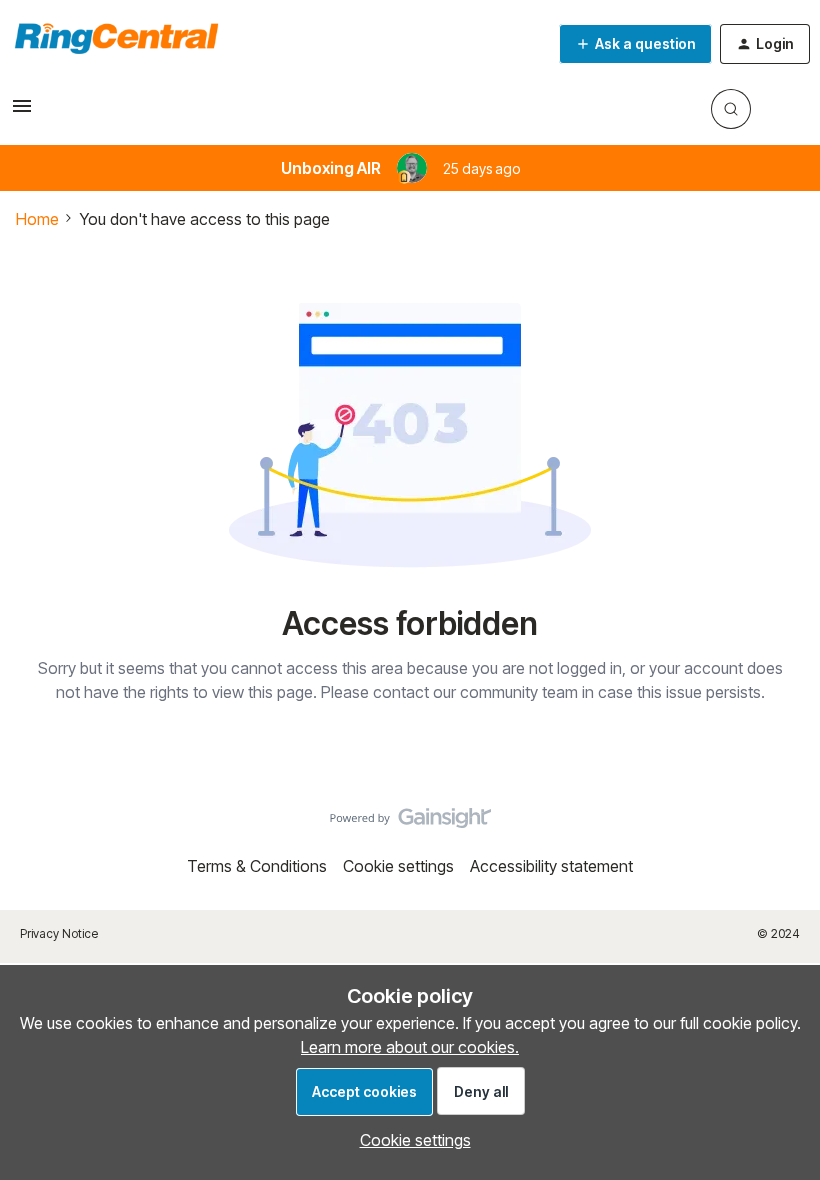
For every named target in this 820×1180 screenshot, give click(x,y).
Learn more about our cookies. (410, 1047)
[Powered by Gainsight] (410, 823)
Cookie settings (398, 866)
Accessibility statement (551, 866)
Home (37, 219)
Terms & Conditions (257, 866)
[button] (22, 112)
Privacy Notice (59, 933)
